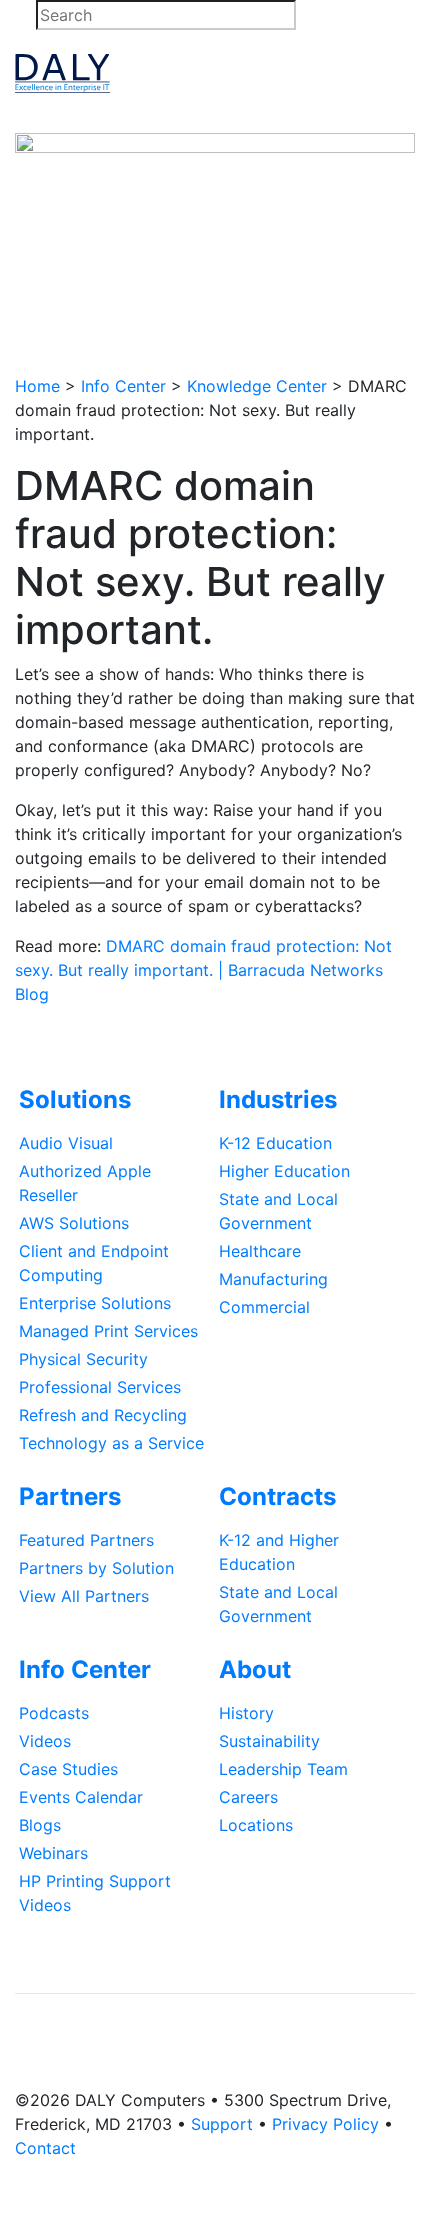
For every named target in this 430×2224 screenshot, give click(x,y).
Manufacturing (273, 1279)
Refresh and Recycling (103, 1415)
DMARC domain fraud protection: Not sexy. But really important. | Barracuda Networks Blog (203, 970)
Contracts (277, 1496)
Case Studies (68, 1769)
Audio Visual (66, 1143)
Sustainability (269, 1741)
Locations (256, 1825)
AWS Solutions (74, 1223)
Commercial (264, 1307)
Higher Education (284, 1171)
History (246, 1713)
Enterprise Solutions (95, 1303)
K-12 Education (275, 1143)
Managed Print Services (108, 1331)
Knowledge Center (257, 386)
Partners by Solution (96, 1568)
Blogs (40, 1825)
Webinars (53, 1853)
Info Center (123, 386)
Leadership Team (283, 1769)
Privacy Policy (325, 2124)
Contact (45, 2148)
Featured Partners (86, 1540)
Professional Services (100, 1387)
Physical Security (83, 1359)
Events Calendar (81, 1797)
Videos (45, 1741)
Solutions (75, 1099)
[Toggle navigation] (389, 74)
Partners (70, 1496)
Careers (248, 1797)
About (255, 1669)
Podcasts (54, 1713)
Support (222, 2124)
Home (37, 386)
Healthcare (260, 1251)
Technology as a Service (111, 1443)
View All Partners (84, 1596)
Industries (278, 1099)
